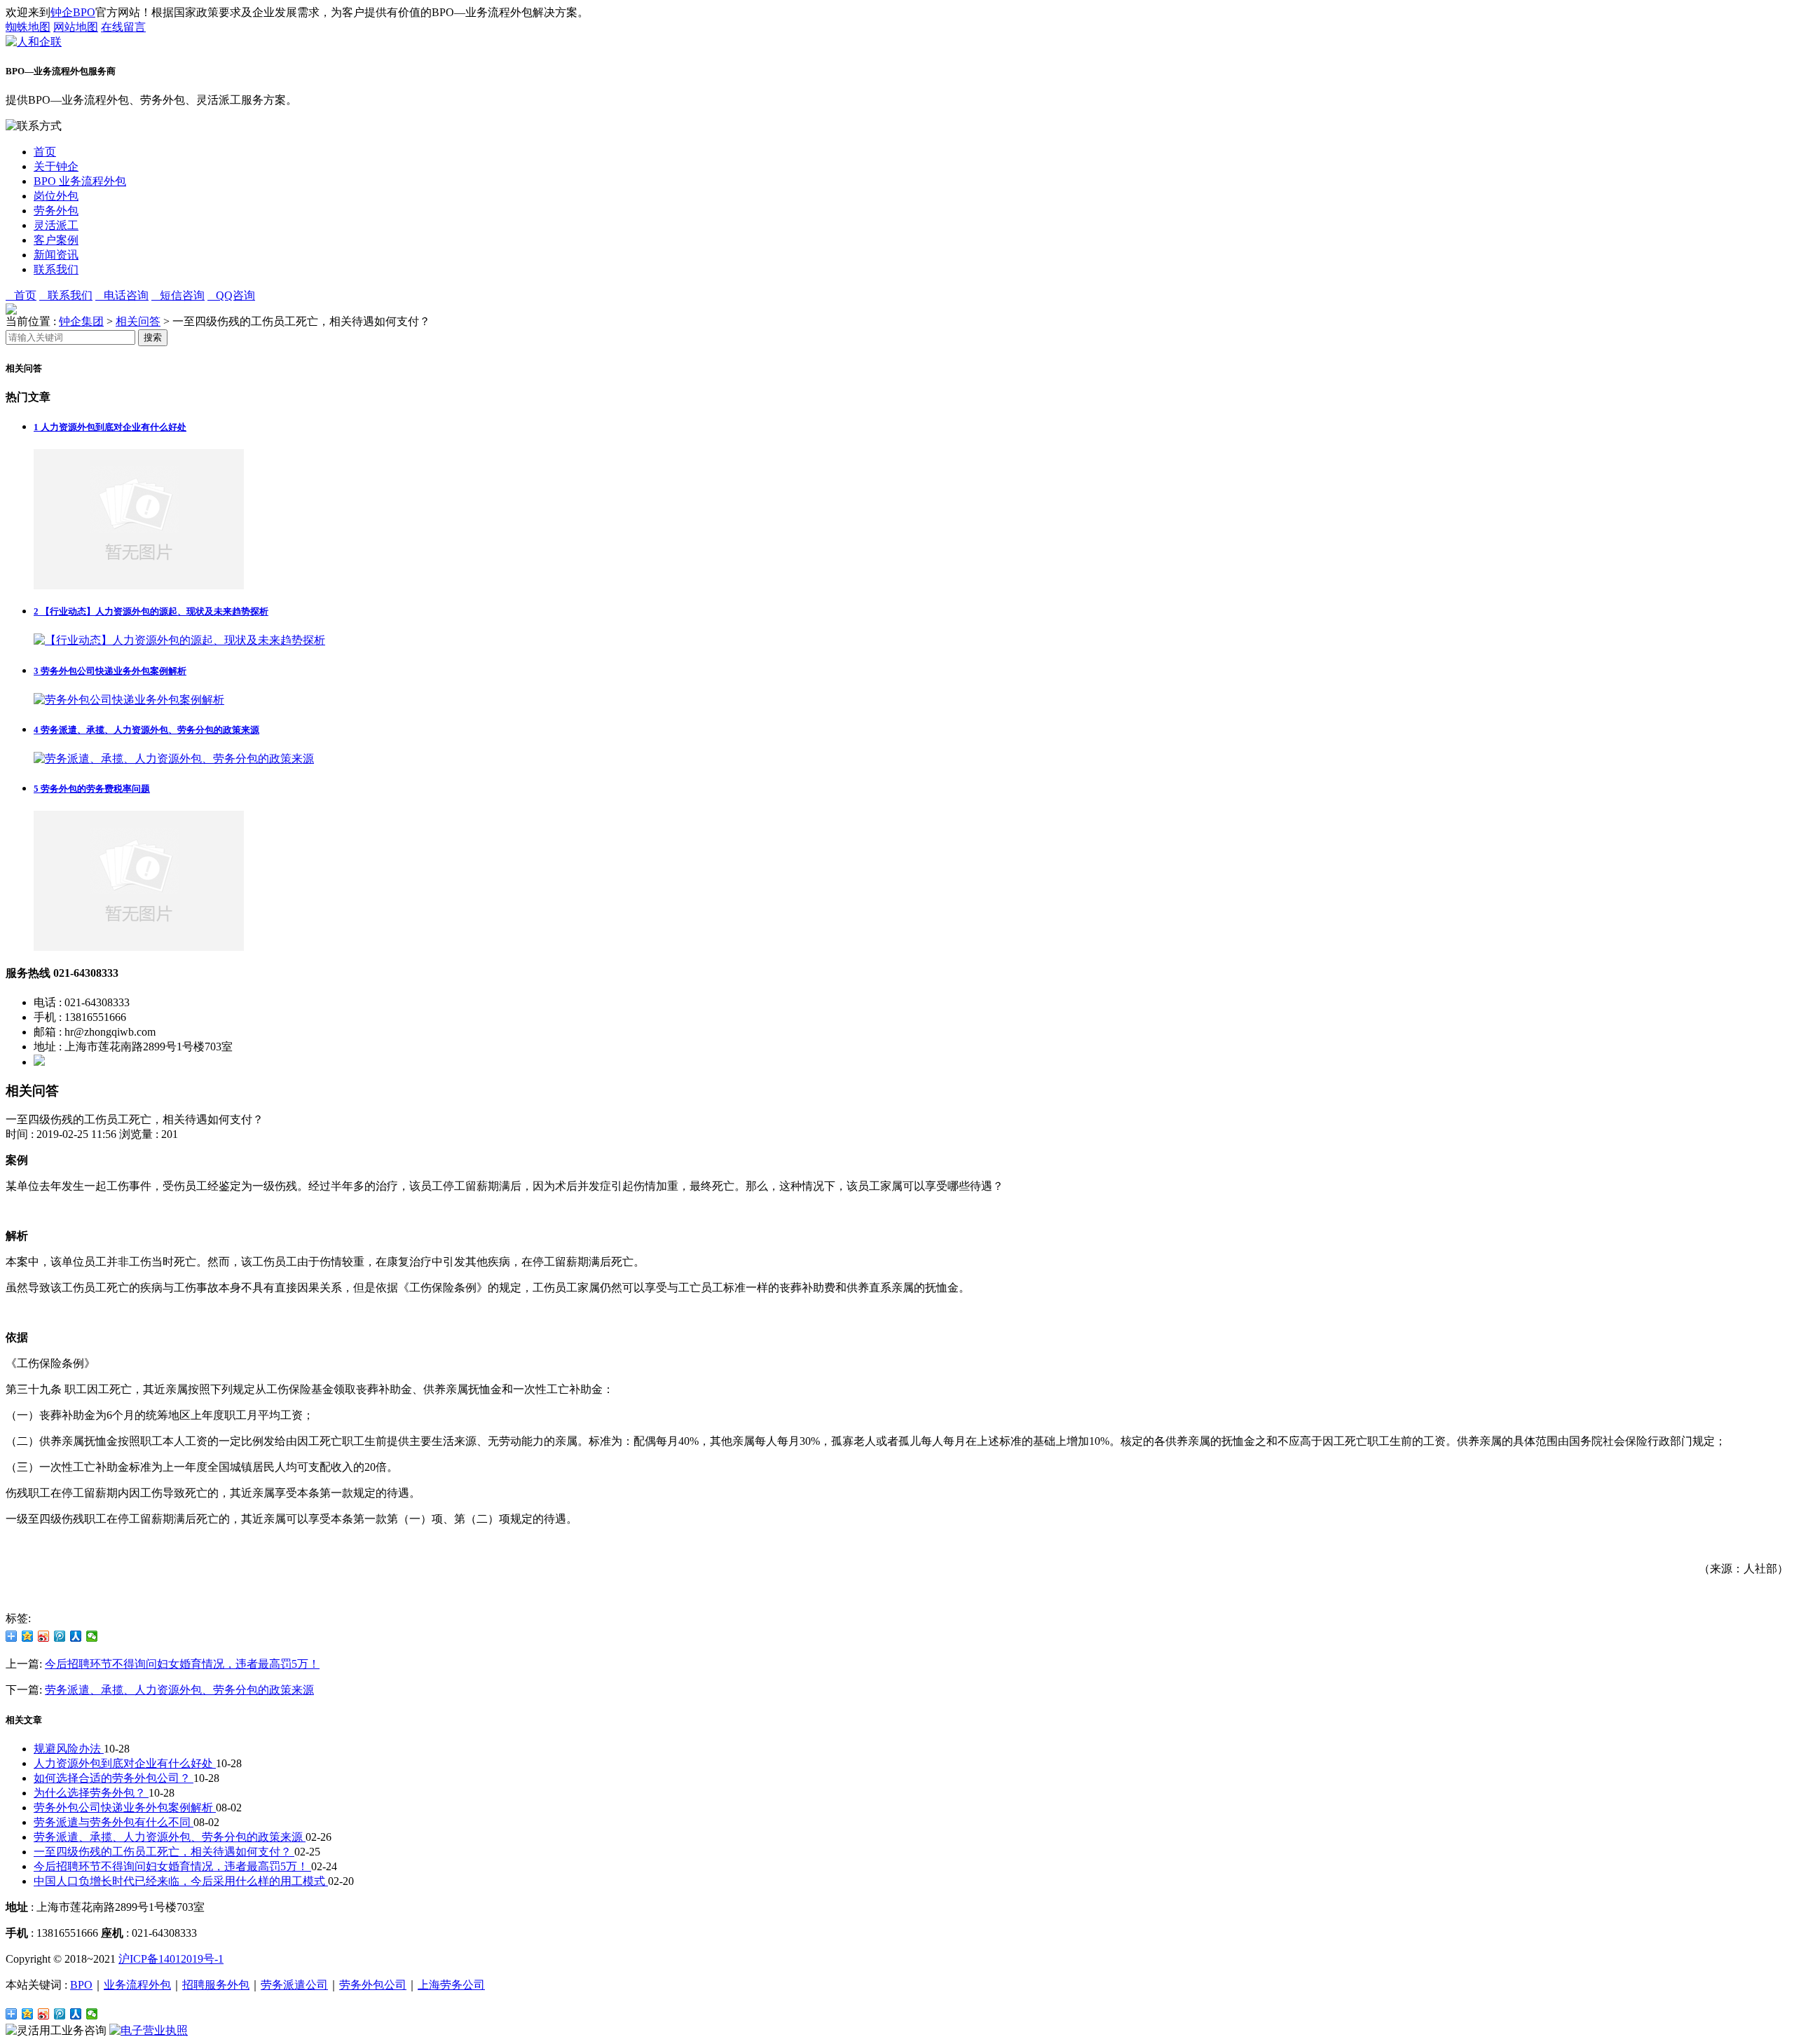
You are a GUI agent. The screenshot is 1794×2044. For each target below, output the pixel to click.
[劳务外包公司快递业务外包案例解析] (129, 700)
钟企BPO (73, 12)
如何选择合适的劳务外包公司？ (114, 1778)
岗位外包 (56, 196)
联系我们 (56, 269)
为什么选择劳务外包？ (91, 1793)
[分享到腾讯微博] (60, 1636)
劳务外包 (56, 211)
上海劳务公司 (451, 1985)
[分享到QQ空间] (28, 1636)
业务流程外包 (137, 1985)
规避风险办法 (69, 1749)
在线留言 (123, 27)
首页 (45, 152)
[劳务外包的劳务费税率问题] (139, 947)
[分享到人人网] (76, 1636)
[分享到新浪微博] (44, 1636)
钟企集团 (81, 321)
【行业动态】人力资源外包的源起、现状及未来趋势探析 (151, 611)
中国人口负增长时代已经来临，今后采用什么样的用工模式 (181, 1881)
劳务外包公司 (373, 1985)
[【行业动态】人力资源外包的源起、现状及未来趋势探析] (179, 640)
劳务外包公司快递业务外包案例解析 (110, 671)
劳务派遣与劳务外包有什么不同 (114, 1822)
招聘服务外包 (216, 1985)
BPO (81, 1985)
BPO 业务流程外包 (80, 181)
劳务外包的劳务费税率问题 (92, 789)
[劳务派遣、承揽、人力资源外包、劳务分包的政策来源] (174, 759)
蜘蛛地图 (28, 27)
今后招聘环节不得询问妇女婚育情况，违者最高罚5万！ (182, 1664)
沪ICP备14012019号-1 (171, 1959)
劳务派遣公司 (294, 1985)
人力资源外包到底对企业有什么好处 (110, 427)
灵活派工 (56, 225)
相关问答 (138, 321)
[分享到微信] (92, 1636)
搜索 (153, 337)
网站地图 (76, 27)
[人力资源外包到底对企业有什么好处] (139, 585)
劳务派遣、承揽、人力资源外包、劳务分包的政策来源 (146, 730)
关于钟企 (56, 166)
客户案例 (56, 240)
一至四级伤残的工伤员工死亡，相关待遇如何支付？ (164, 1852)
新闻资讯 (56, 255)
